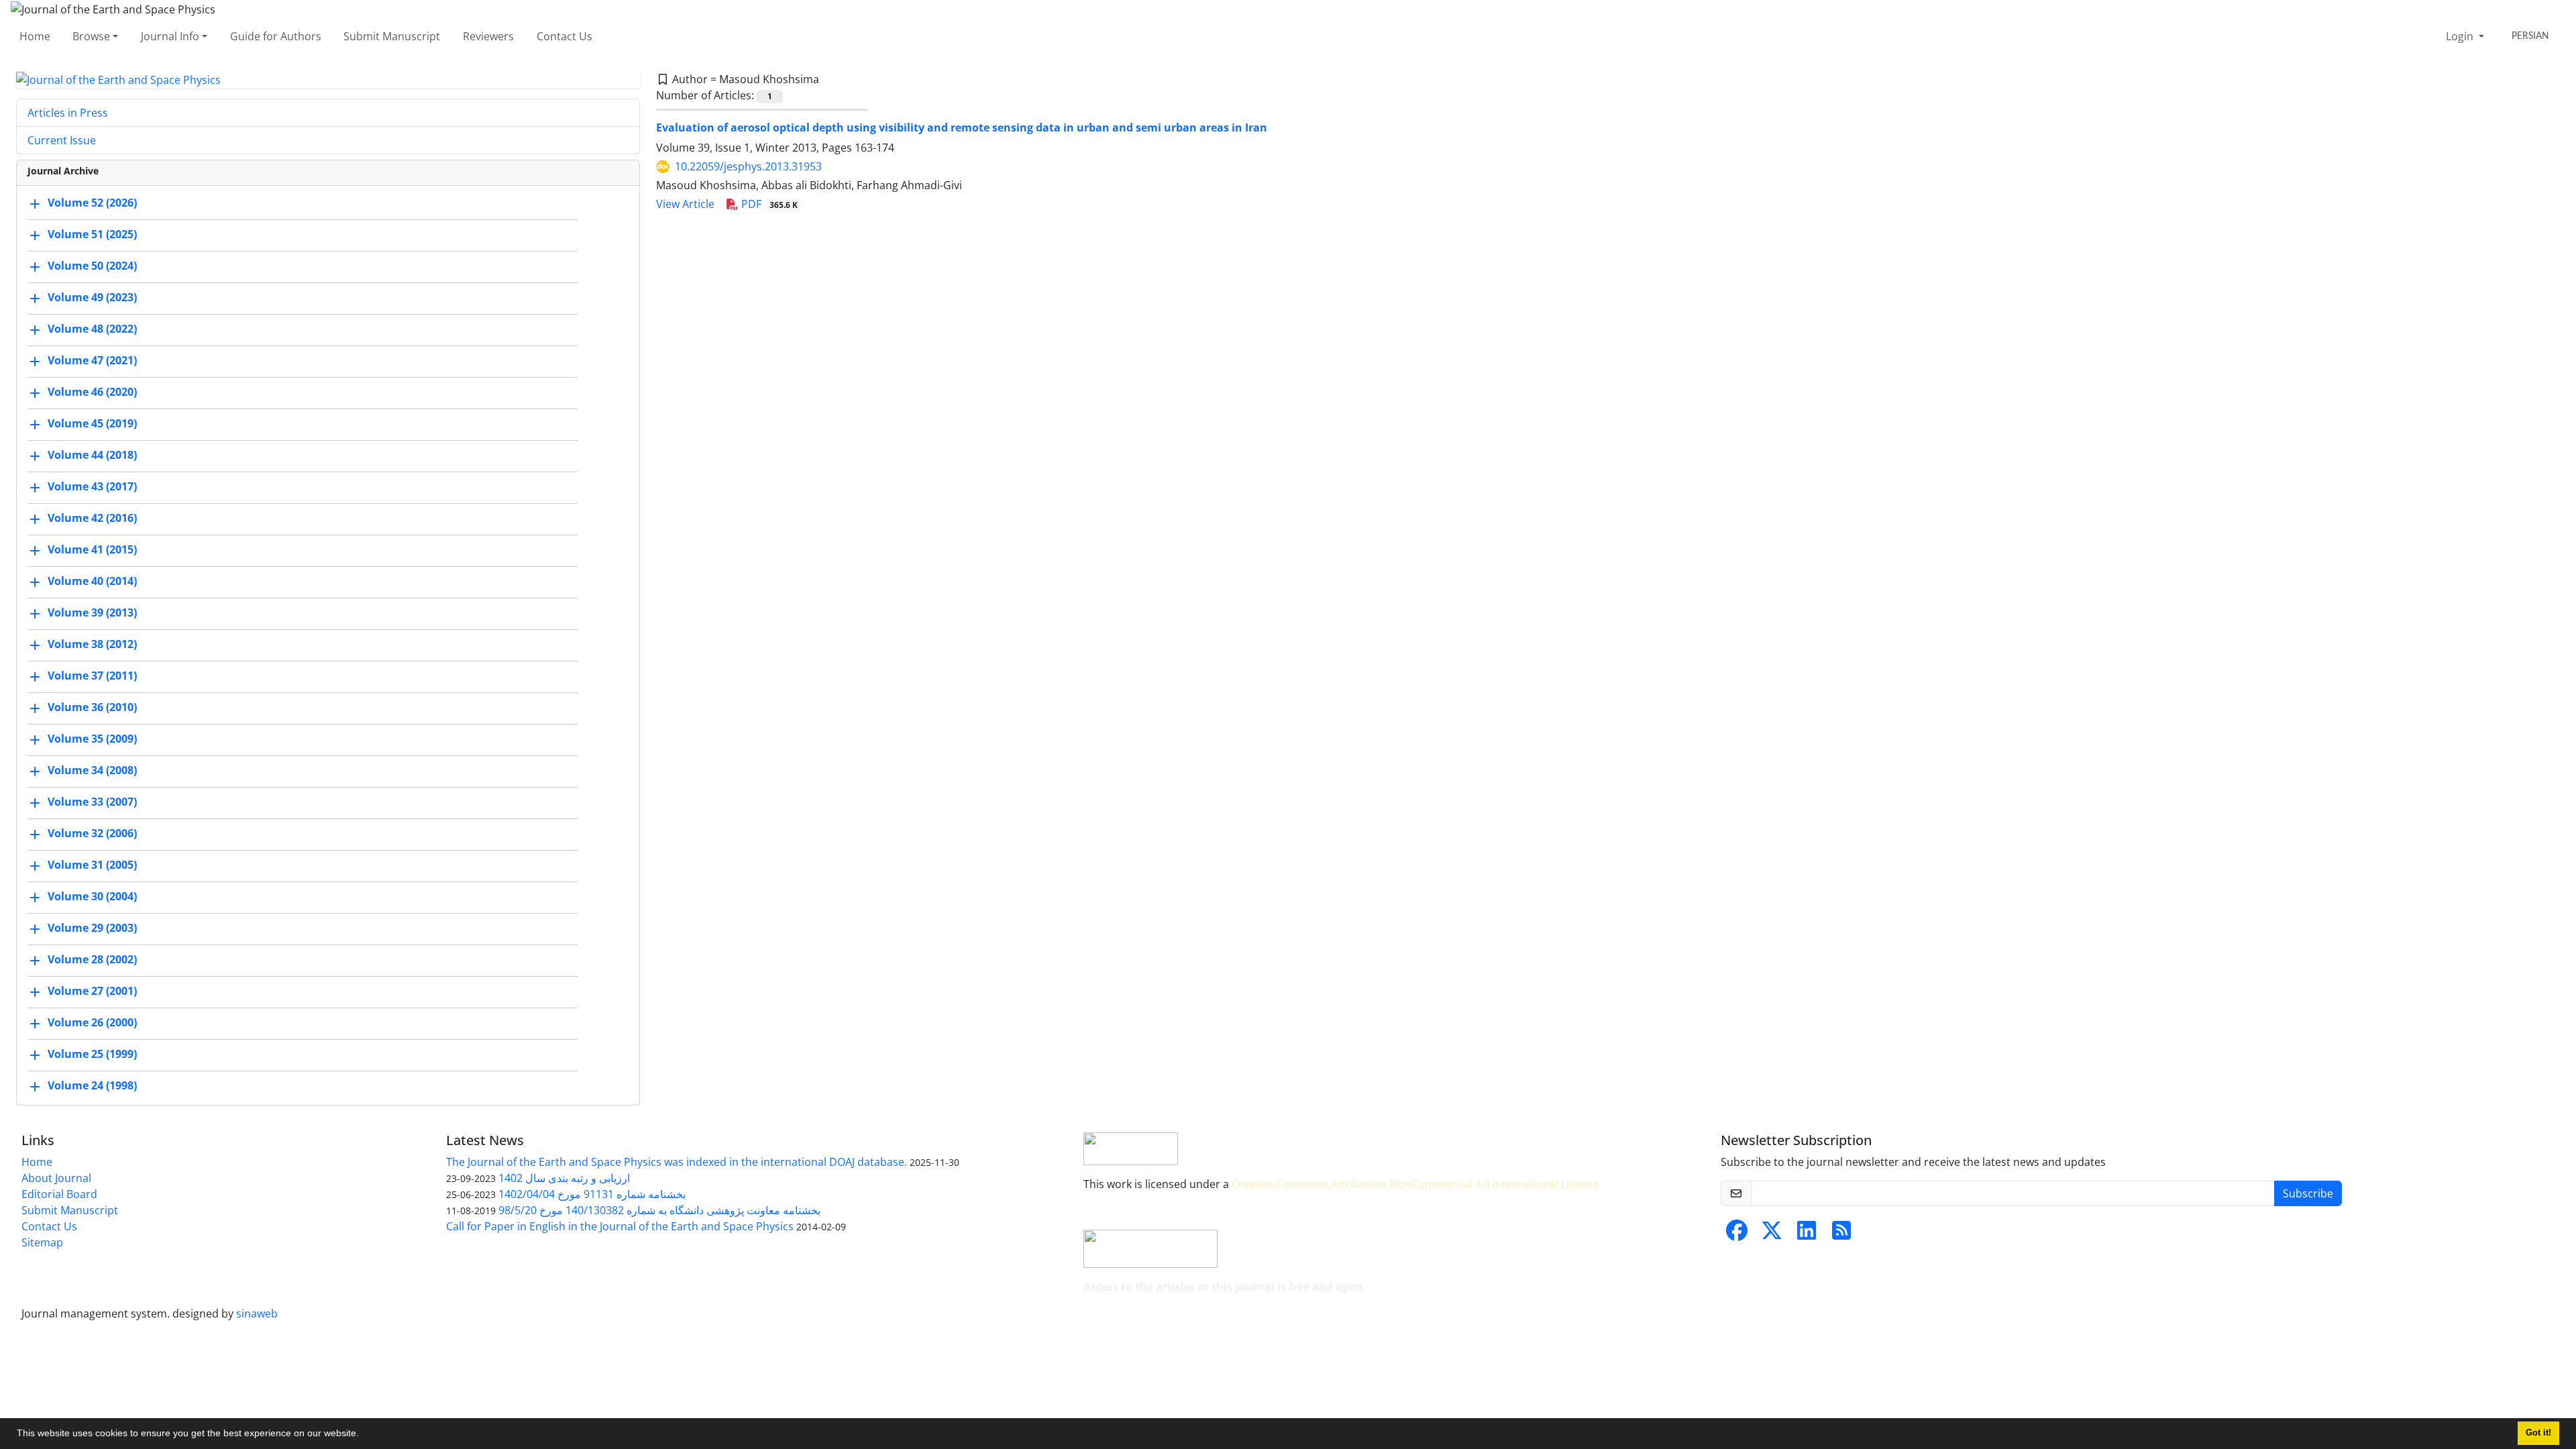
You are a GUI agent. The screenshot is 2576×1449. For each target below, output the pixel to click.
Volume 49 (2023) (92, 298)
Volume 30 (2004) (92, 897)
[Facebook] (1737, 1234)
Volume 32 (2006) (92, 834)
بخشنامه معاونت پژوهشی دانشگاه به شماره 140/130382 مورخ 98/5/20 (659, 1210)
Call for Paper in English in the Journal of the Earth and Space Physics (620, 1226)
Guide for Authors (276, 36)
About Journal (56, 1178)
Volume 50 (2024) (92, 266)
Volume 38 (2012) (92, 645)
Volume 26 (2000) (92, 1023)
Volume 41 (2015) (92, 550)
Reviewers (488, 36)
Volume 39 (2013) (92, 613)
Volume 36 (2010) (92, 708)
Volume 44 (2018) (92, 455)
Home (35, 36)
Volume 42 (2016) (92, 519)
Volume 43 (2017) (92, 487)
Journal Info (170, 36)
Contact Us (565, 36)
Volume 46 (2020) (92, 392)
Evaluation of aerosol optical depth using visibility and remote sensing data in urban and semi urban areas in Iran (962, 127)
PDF (768, 204)
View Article (685, 204)
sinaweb (257, 1313)
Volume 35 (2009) (92, 739)
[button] (364, 1435)
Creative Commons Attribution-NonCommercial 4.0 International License (1415, 1184)
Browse (91, 36)
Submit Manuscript (392, 36)
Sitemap (42, 1242)
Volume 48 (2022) (92, 329)
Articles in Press (68, 113)
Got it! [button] (2538, 1433)
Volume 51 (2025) (92, 235)
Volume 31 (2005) (92, 865)
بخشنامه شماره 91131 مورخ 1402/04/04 (592, 1194)
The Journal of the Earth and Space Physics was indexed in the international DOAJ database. (677, 1162)
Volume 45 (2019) (92, 424)
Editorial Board (59, 1194)
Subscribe (2308, 1193)
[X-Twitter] (1772, 1234)
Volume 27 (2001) (92, 991)
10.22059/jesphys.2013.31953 (748, 166)
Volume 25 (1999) (92, 1055)
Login (2461, 36)
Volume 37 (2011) (92, 676)
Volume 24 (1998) (92, 1086)
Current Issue (62, 140)
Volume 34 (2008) (92, 771)
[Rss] (1841, 1234)
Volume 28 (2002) (92, 960)
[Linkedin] (1807, 1234)
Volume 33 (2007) (92, 802)
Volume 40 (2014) (92, 582)
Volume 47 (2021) (92, 361)
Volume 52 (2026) (92, 203)
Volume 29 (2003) (92, 928)
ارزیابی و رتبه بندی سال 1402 (564, 1178)
